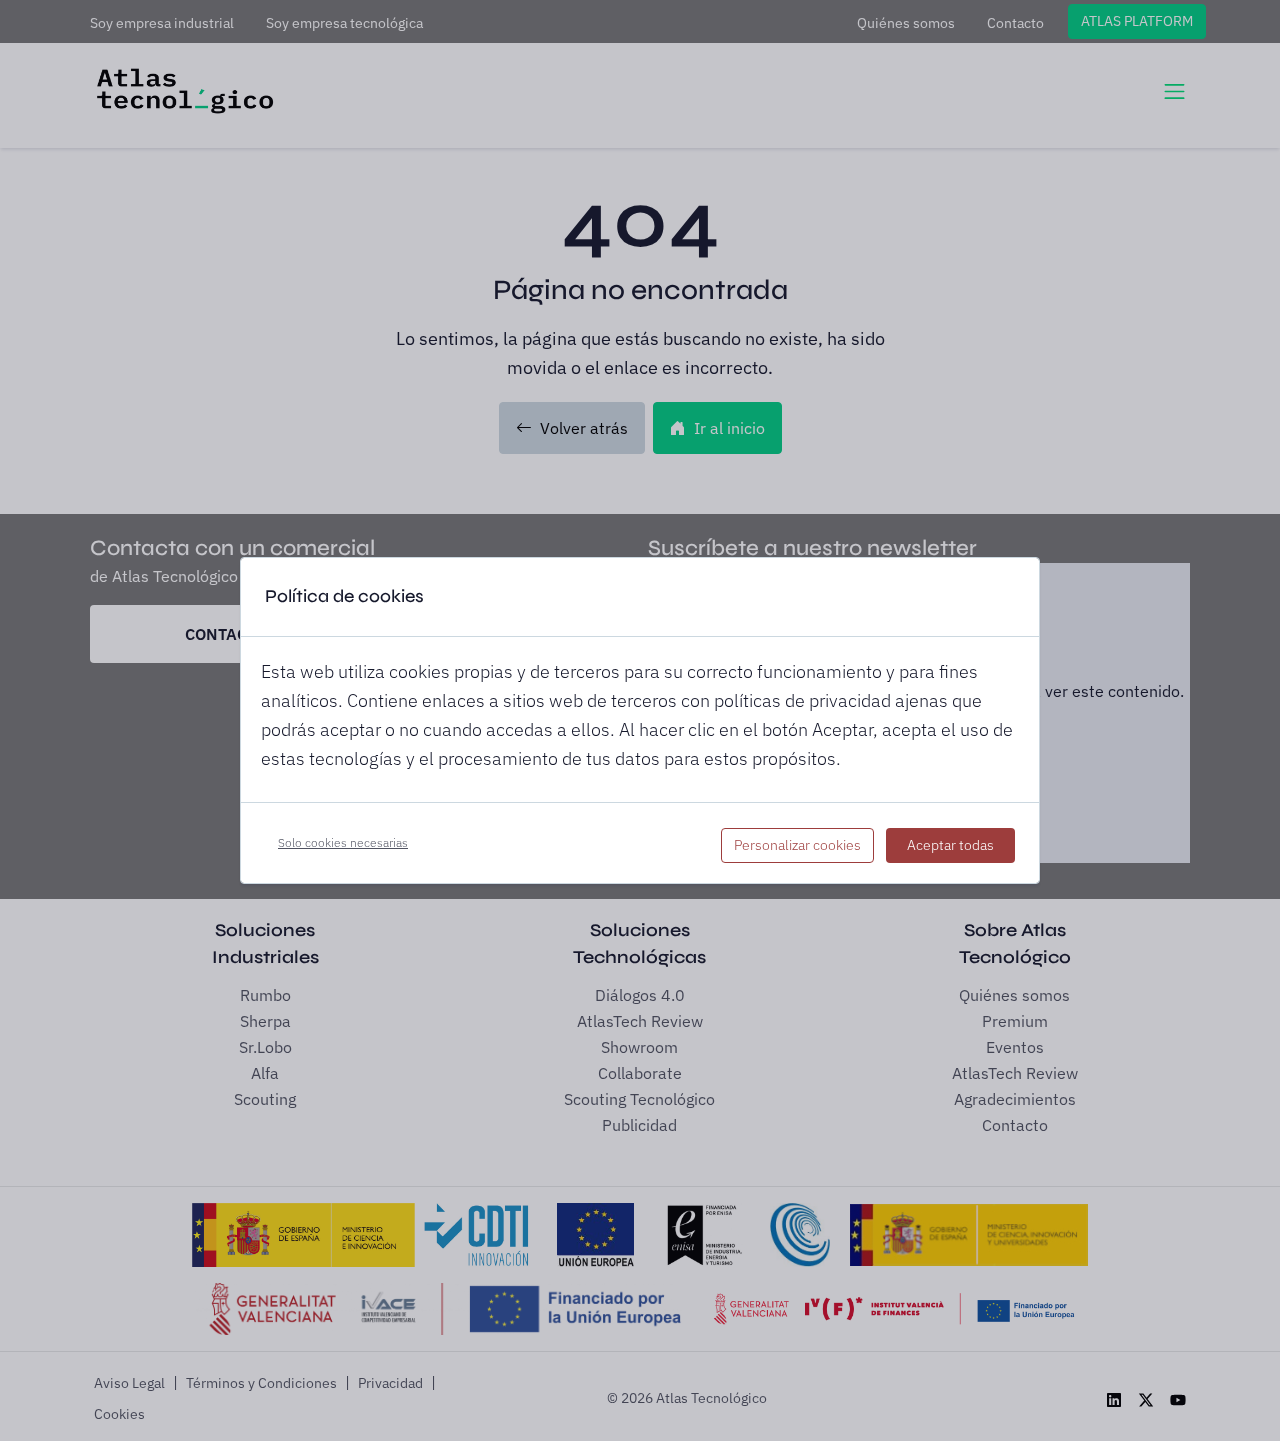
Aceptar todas (950, 845)
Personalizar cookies (797, 845)
